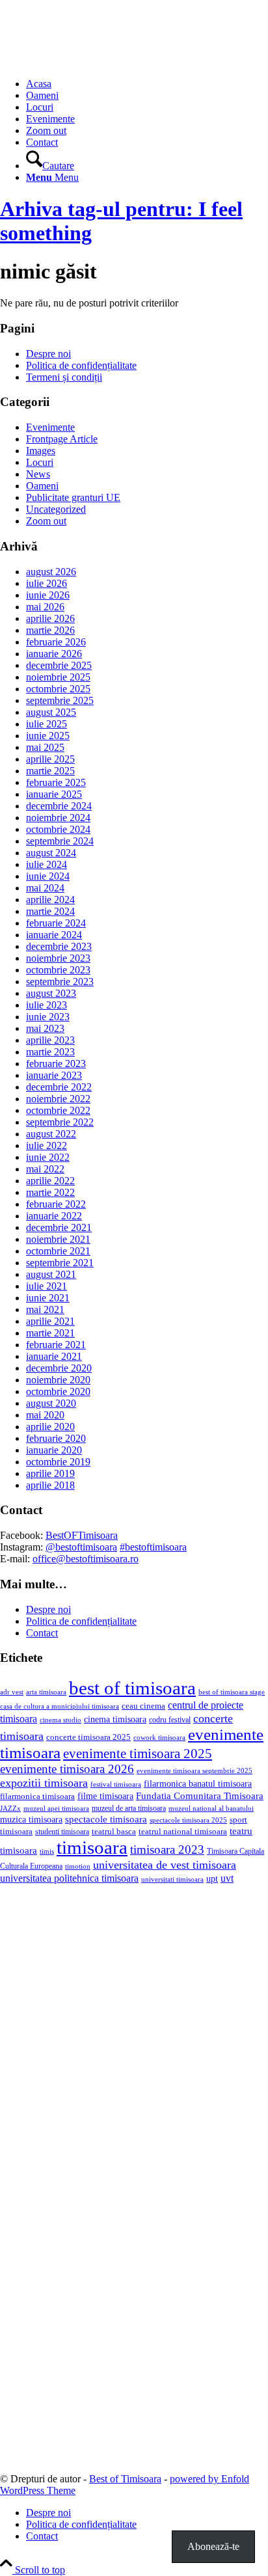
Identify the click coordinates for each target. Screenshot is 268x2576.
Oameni (42, 486)
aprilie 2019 (50, 1473)
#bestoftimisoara (153, 1547)
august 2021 (51, 1274)
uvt (227, 1878)
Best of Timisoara (125, 2479)
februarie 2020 (56, 1438)
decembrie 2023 (59, 946)
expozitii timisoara (44, 1783)
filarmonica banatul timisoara (198, 1783)
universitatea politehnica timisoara (69, 1878)
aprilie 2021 (50, 1321)
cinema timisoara (115, 1719)
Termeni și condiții (64, 377)
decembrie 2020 (59, 1368)
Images (41, 451)
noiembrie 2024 (58, 818)
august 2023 (51, 993)
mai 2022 (45, 1169)
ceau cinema (143, 1706)
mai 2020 (45, 1415)
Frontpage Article (62, 439)
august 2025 (51, 712)
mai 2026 (45, 607)
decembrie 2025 (59, 665)
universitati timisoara (172, 1879)
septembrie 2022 (60, 1122)
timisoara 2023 (167, 1850)
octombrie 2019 (58, 1462)
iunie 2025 (48, 736)
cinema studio (60, 1720)
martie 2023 (50, 1052)
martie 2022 (50, 1192)
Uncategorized (56, 509)
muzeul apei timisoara (56, 1808)
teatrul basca (114, 1832)
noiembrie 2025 (58, 677)
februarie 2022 (56, 1204)
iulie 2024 (47, 864)
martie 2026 (50, 630)
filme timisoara (105, 1796)
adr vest (12, 1692)
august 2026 (51, 572)
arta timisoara (46, 1692)
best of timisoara (132, 1688)
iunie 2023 (48, 1017)
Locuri (40, 462)
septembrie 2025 (60, 700)
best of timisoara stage (232, 1692)
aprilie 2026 (50, 618)
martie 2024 (50, 911)
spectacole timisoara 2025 (188, 1820)
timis (47, 1851)
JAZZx (10, 1808)
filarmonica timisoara (37, 1796)
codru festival (170, 1720)
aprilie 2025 (50, 759)
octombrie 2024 (58, 829)
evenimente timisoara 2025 (138, 1754)
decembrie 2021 (59, 1227)
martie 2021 (50, 1333)
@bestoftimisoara (81, 1547)
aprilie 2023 (50, 1040)
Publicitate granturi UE (73, 497)
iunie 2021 (48, 1298)
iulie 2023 (47, 1005)
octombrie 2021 (58, 1251)
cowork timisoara (159, 1737)
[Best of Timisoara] (98, 61)
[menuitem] (147, 84)
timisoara (92, 1847)
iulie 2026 (47, 583)
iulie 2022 (47, 1146)
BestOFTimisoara (82, 1535)
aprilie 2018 (50, 1485)
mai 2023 (45, 1028)
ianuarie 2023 (54, 1075)
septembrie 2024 (60, 841)
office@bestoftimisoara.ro (86, 1559)
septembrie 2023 (60, 982)
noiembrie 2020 (58, 1380)
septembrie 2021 (60, 1263)
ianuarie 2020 (54, 1450)
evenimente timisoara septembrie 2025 (194, 1770)
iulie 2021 (47, 1286)
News (38, 474)
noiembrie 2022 (58, 1099)
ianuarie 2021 (54, 1356)
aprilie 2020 (50, 1427)
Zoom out (46, 521)
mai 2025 (45, 747)
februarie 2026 (56, 642)
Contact (42, 1633)
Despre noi (48, 354)
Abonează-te (213, 2546)
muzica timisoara (31, 1819)
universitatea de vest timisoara (165, 1865)
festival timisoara (116, 1784)
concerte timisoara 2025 (88, 1737)
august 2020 (51, 1403)
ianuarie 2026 (54, 654)
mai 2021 (45, 1309)
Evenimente (50, 427)
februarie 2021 (56, 1345)
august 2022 (51, 1134)
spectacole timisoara (106, 1819)
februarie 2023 (56, 1064)
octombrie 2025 (58, 689)
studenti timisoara (62, 1832)
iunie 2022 (48, 1157)
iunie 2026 (48, 595)
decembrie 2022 (59, 1087)
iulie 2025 (47, 724)
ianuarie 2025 (54, 794)
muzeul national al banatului (211, 1809)
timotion (78, 1866)
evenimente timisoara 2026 (67, 1769)
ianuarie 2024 (54, 935)
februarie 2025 (56, 782)
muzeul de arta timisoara (129, 1808)
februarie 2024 (56, 923)
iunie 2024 (48, 876)
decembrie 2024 (59, 806)
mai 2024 (45, 888)
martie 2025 (50, 771)
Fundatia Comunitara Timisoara (200, 1796)
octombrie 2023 (58, 970)
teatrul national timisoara (183, 1831)
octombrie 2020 (58, 1391)
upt (212, 1878)
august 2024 (51, 853)
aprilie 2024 (50, 900)
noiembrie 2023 (58, 958)
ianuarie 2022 (54, 1216)
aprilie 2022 (50, 1181)
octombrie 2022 (58, 1110)
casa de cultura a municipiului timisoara (60, 1706)
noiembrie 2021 (58, 1239)
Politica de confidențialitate (81, 365)
